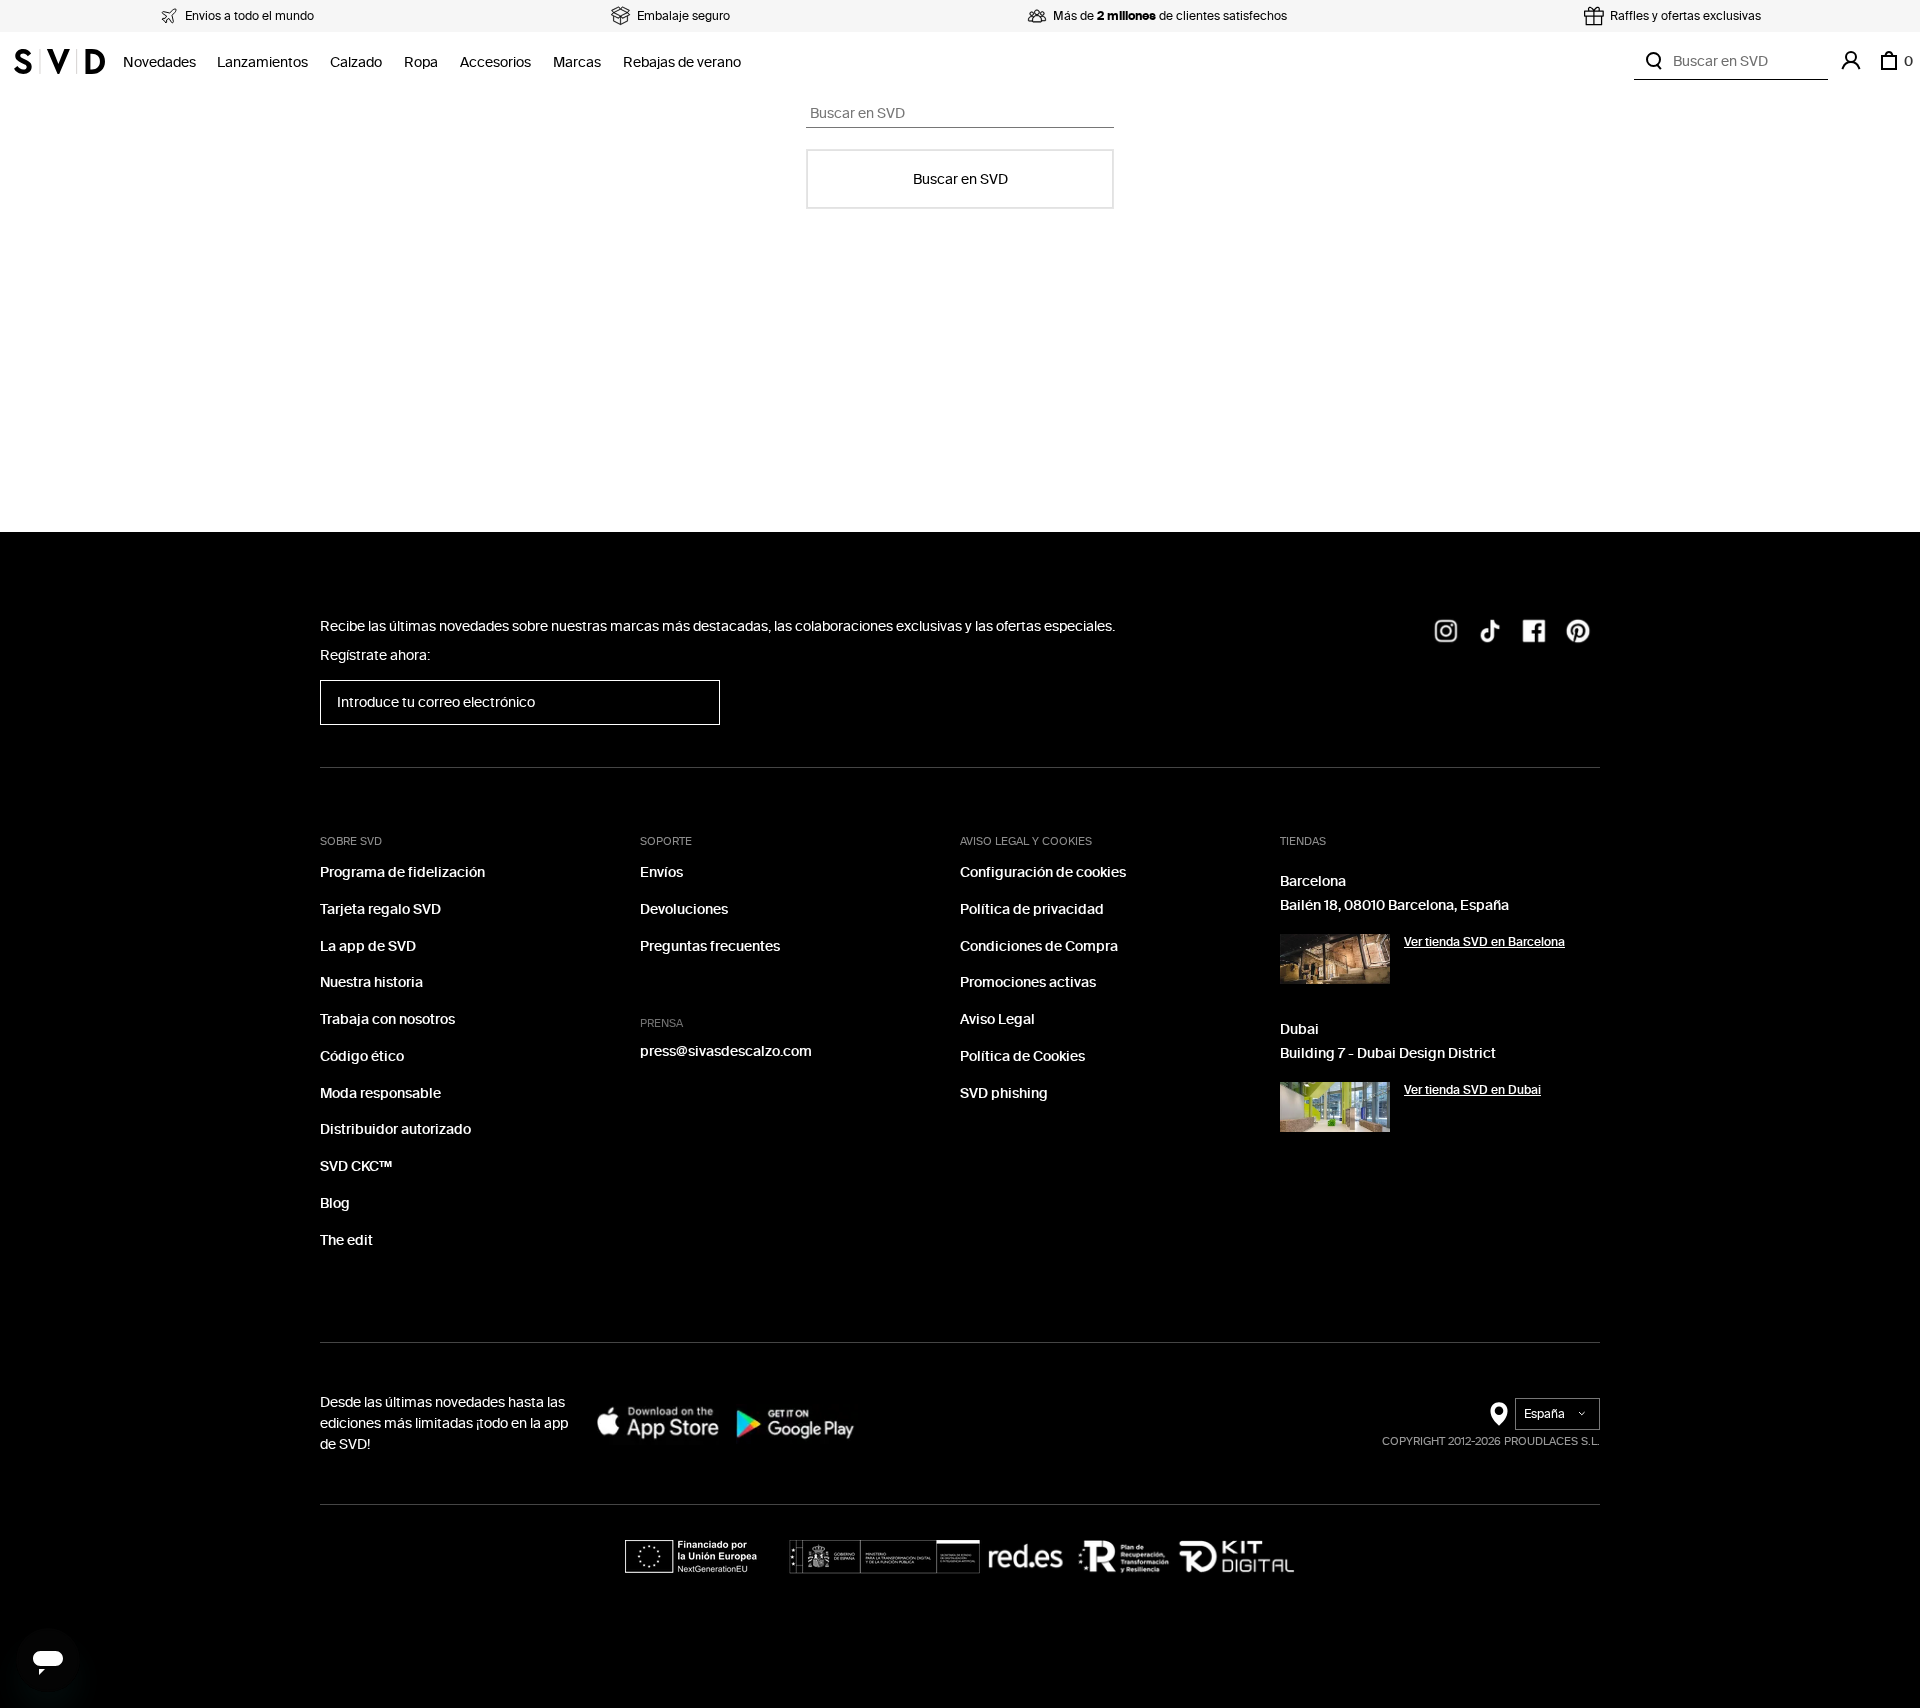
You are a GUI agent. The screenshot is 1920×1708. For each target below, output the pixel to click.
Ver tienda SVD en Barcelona (1484, 942)
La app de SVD (368, 946)
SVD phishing (1004, 1093)
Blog (335, 1203)
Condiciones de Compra (1039, 946)
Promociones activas (1028, 982)
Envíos (661, 872)
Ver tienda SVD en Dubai (1472, 1090)
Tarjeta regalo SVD (380, 909)
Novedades (159, 62)
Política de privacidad (1032, 909)
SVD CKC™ (356, 1166)
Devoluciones (684, 909)
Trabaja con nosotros (387, 1019)
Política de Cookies (1022, 1056)
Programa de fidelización (402, 872)
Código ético (362, 1056)
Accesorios (495, 62)
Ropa (421, 62)
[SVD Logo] (59, 61)
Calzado (356, 62)
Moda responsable (380, 1093)
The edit (346, 1240)
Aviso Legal (997, 1019)
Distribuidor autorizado (395, 1129)
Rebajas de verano (682, 62)
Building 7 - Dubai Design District (1388, 1053)
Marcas (577, 62)
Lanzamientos (262, 62)
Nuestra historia (371, 982)
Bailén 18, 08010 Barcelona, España (1394, 905)
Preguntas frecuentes (710, 946)
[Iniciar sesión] (1851, 61)
